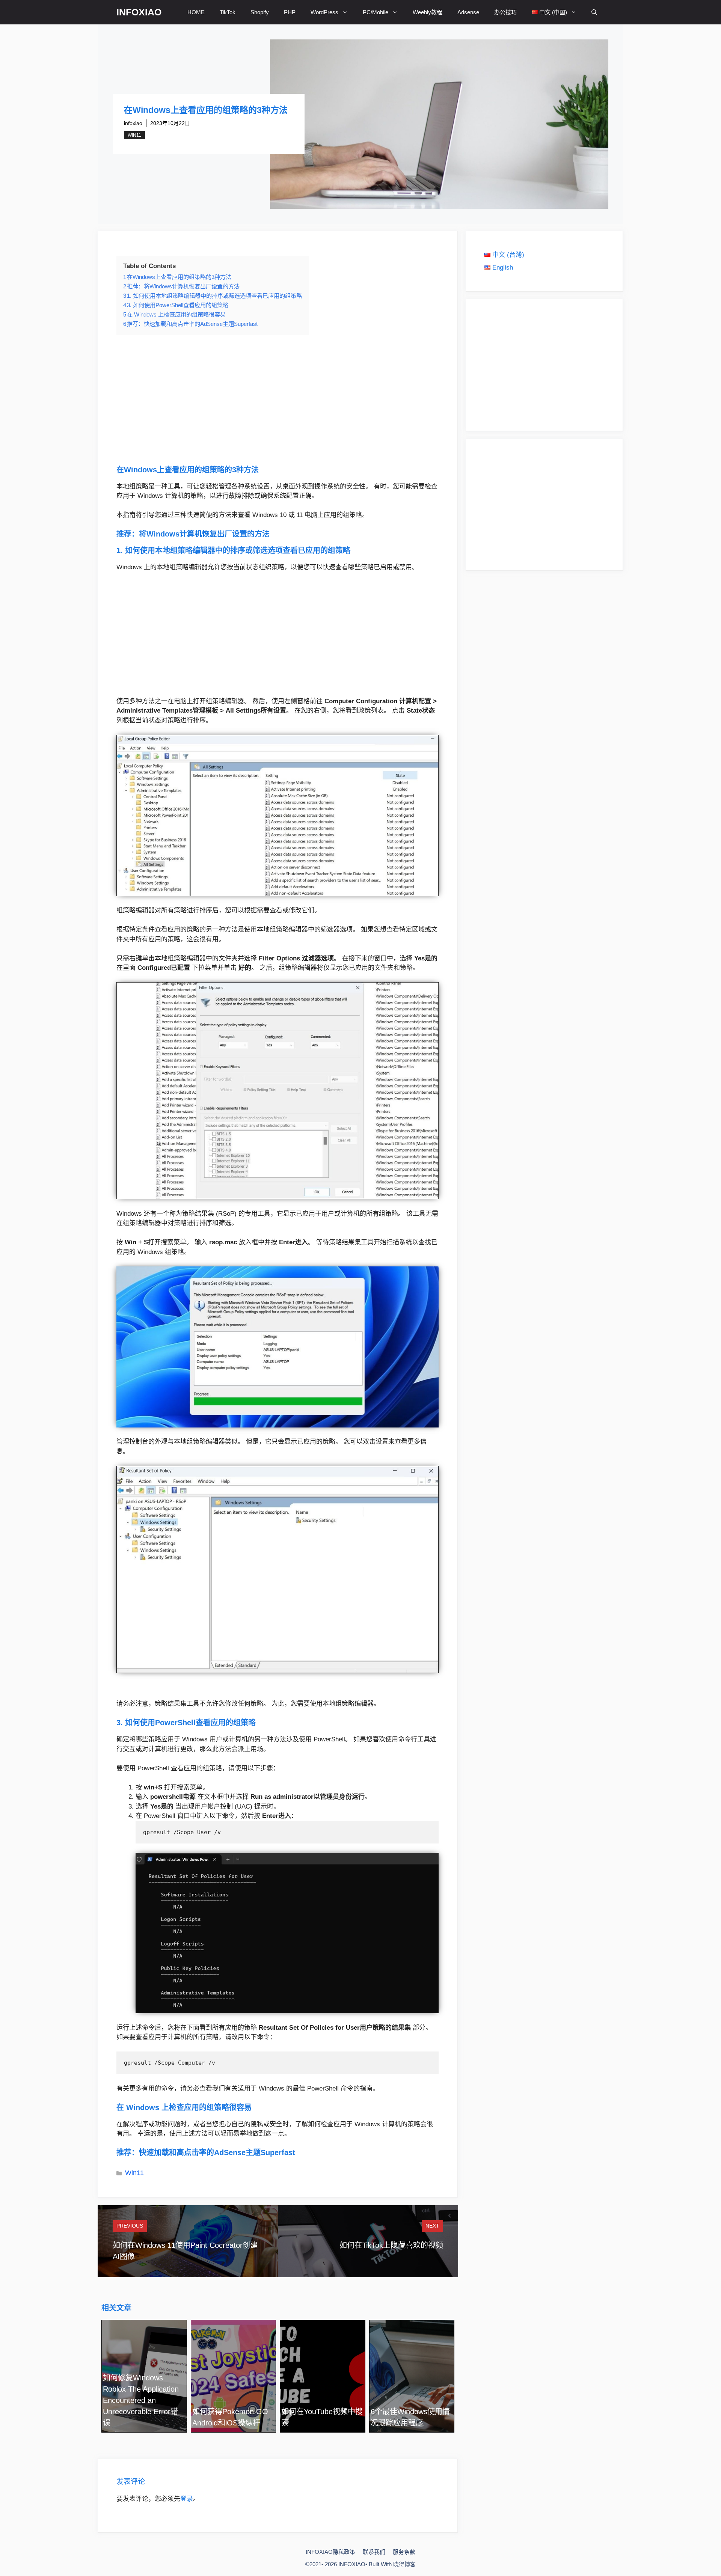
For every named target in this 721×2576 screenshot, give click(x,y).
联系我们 (374, 2552)
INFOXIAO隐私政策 (330, 2552)
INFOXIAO (139, 12)
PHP (290, 12)
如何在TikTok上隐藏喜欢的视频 (391, 2245)
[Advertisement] (278, 400)
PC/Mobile (376, 12)
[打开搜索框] (594, 12)
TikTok (228, 12)
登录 (187, 2499)
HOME (196, 12)
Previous (130, 2226)
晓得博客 (404, 2564)
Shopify (260, 12)
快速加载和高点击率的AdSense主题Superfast (217, 2152)
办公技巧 (505, 12)
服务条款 (404, 2552)
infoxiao (133, 123)
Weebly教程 (428, 12)
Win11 (134, 135)
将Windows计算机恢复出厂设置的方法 (204, 534)
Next (432, 2226)
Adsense (468, 12)
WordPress (324, 12)
